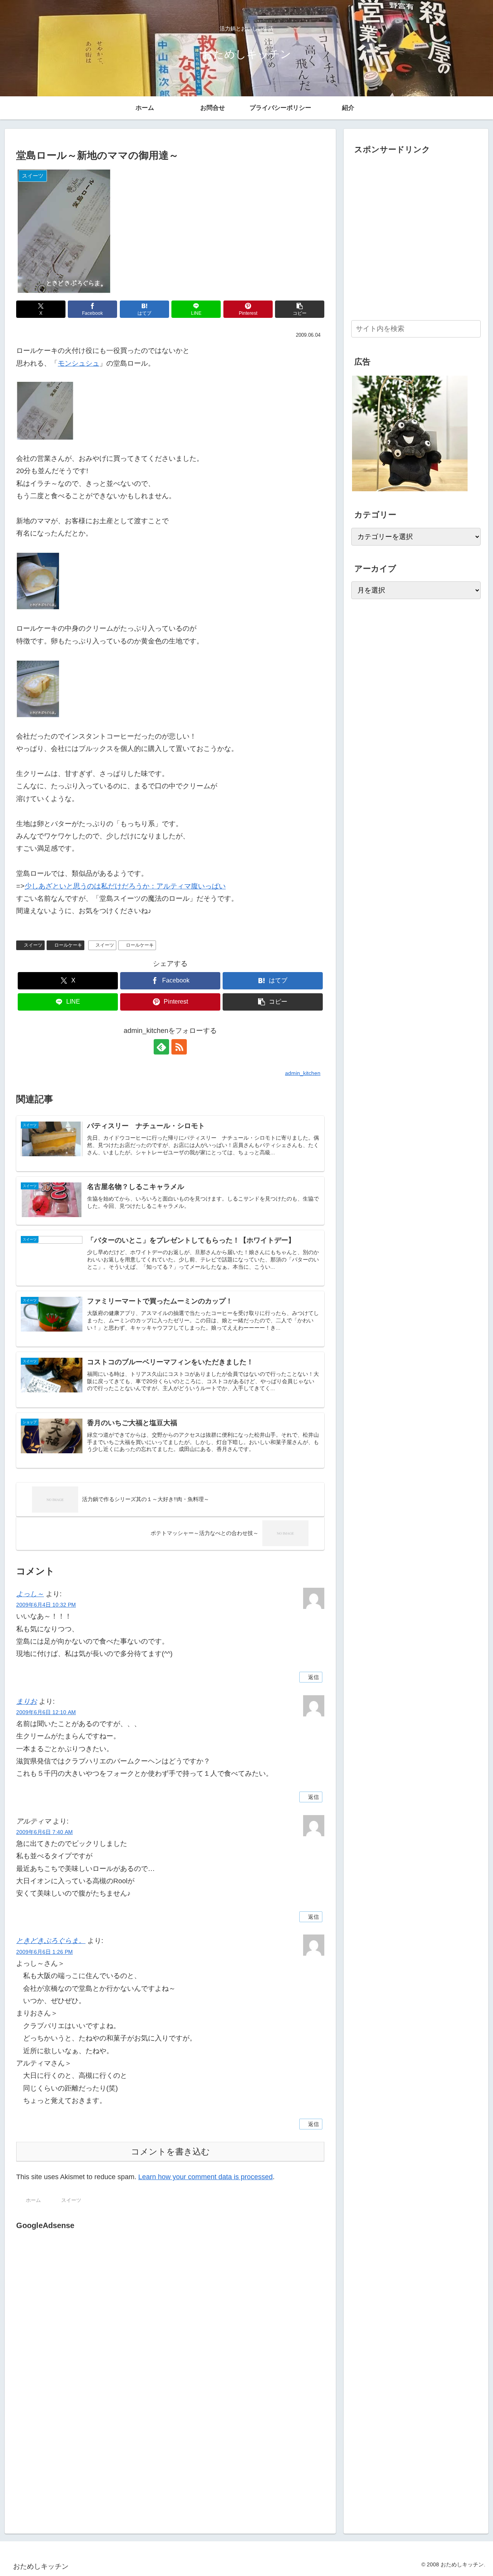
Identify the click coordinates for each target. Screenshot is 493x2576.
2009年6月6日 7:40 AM (44, 1832)
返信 (314, 1677)
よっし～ (30, 1594)
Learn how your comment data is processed (205, 2177)
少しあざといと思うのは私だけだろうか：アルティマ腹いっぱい (125, 886)
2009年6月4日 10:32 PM (46, 1605)
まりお (27, 1701)
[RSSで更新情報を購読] (179, 1047)
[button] (300, 309)
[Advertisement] (81, 2311)
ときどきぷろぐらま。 (51, 1941)
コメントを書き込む (170, 2152)
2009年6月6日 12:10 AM (46, 1712)
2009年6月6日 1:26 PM (44, 1952)
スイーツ (33, 945)
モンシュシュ (79, 363)
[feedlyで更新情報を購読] (161, 1047)
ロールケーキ (68, 945)
